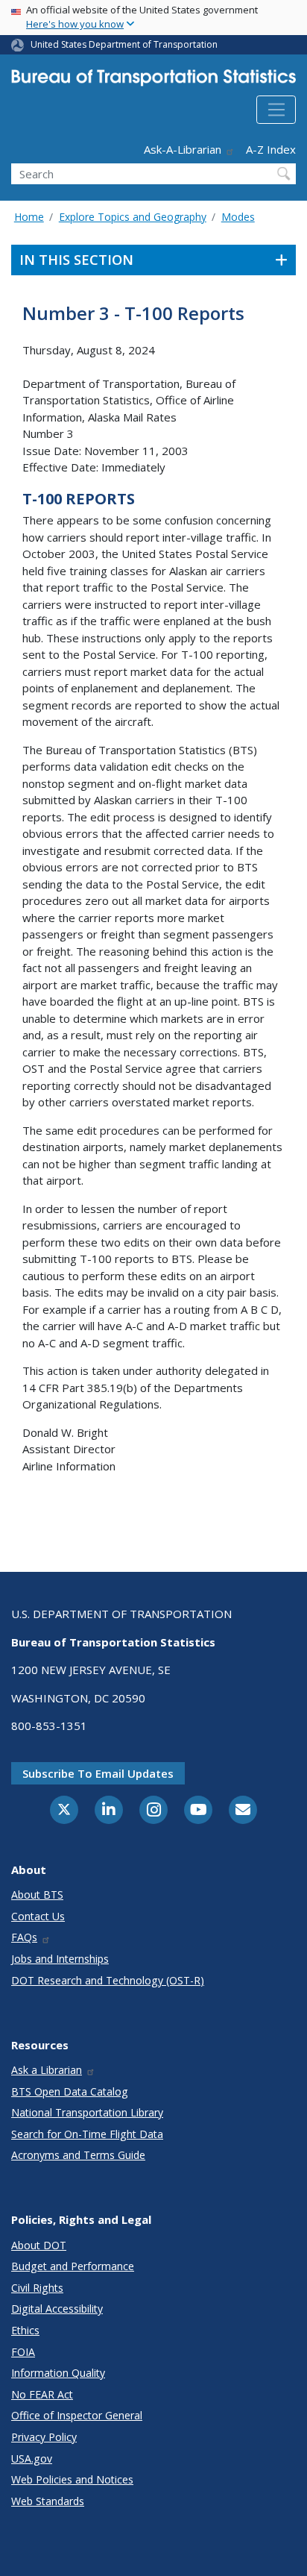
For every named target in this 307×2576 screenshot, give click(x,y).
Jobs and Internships (60, 1959)
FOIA (23, 2352)
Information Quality (58, 2373)
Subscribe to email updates (98, 1773)
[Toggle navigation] (276, 110)
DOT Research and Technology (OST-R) (108, 1980)
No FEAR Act (42, 2394)
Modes (238, 217)
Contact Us (38, 1916)
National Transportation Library (87, 2112)
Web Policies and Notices (72, 2479)
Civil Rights (37, 2288)
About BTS (37, 1895)
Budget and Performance (73, 2266)
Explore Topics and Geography (133, 217)
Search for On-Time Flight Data (87, 2134)
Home (29, 217)
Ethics (25, 2330)
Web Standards (48, 2501)
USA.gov (32, 2459)
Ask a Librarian (47, 2070)
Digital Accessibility (57, 2309)
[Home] (153, 81)
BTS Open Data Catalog (70, 2091)
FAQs (24, 1937)
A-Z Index (271, 149)
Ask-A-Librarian (183, 149)
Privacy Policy (44, 2437)
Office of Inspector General (77, 2415)
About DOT (39, 2245)
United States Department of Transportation (124, 44)
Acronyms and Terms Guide (78, 2155)
